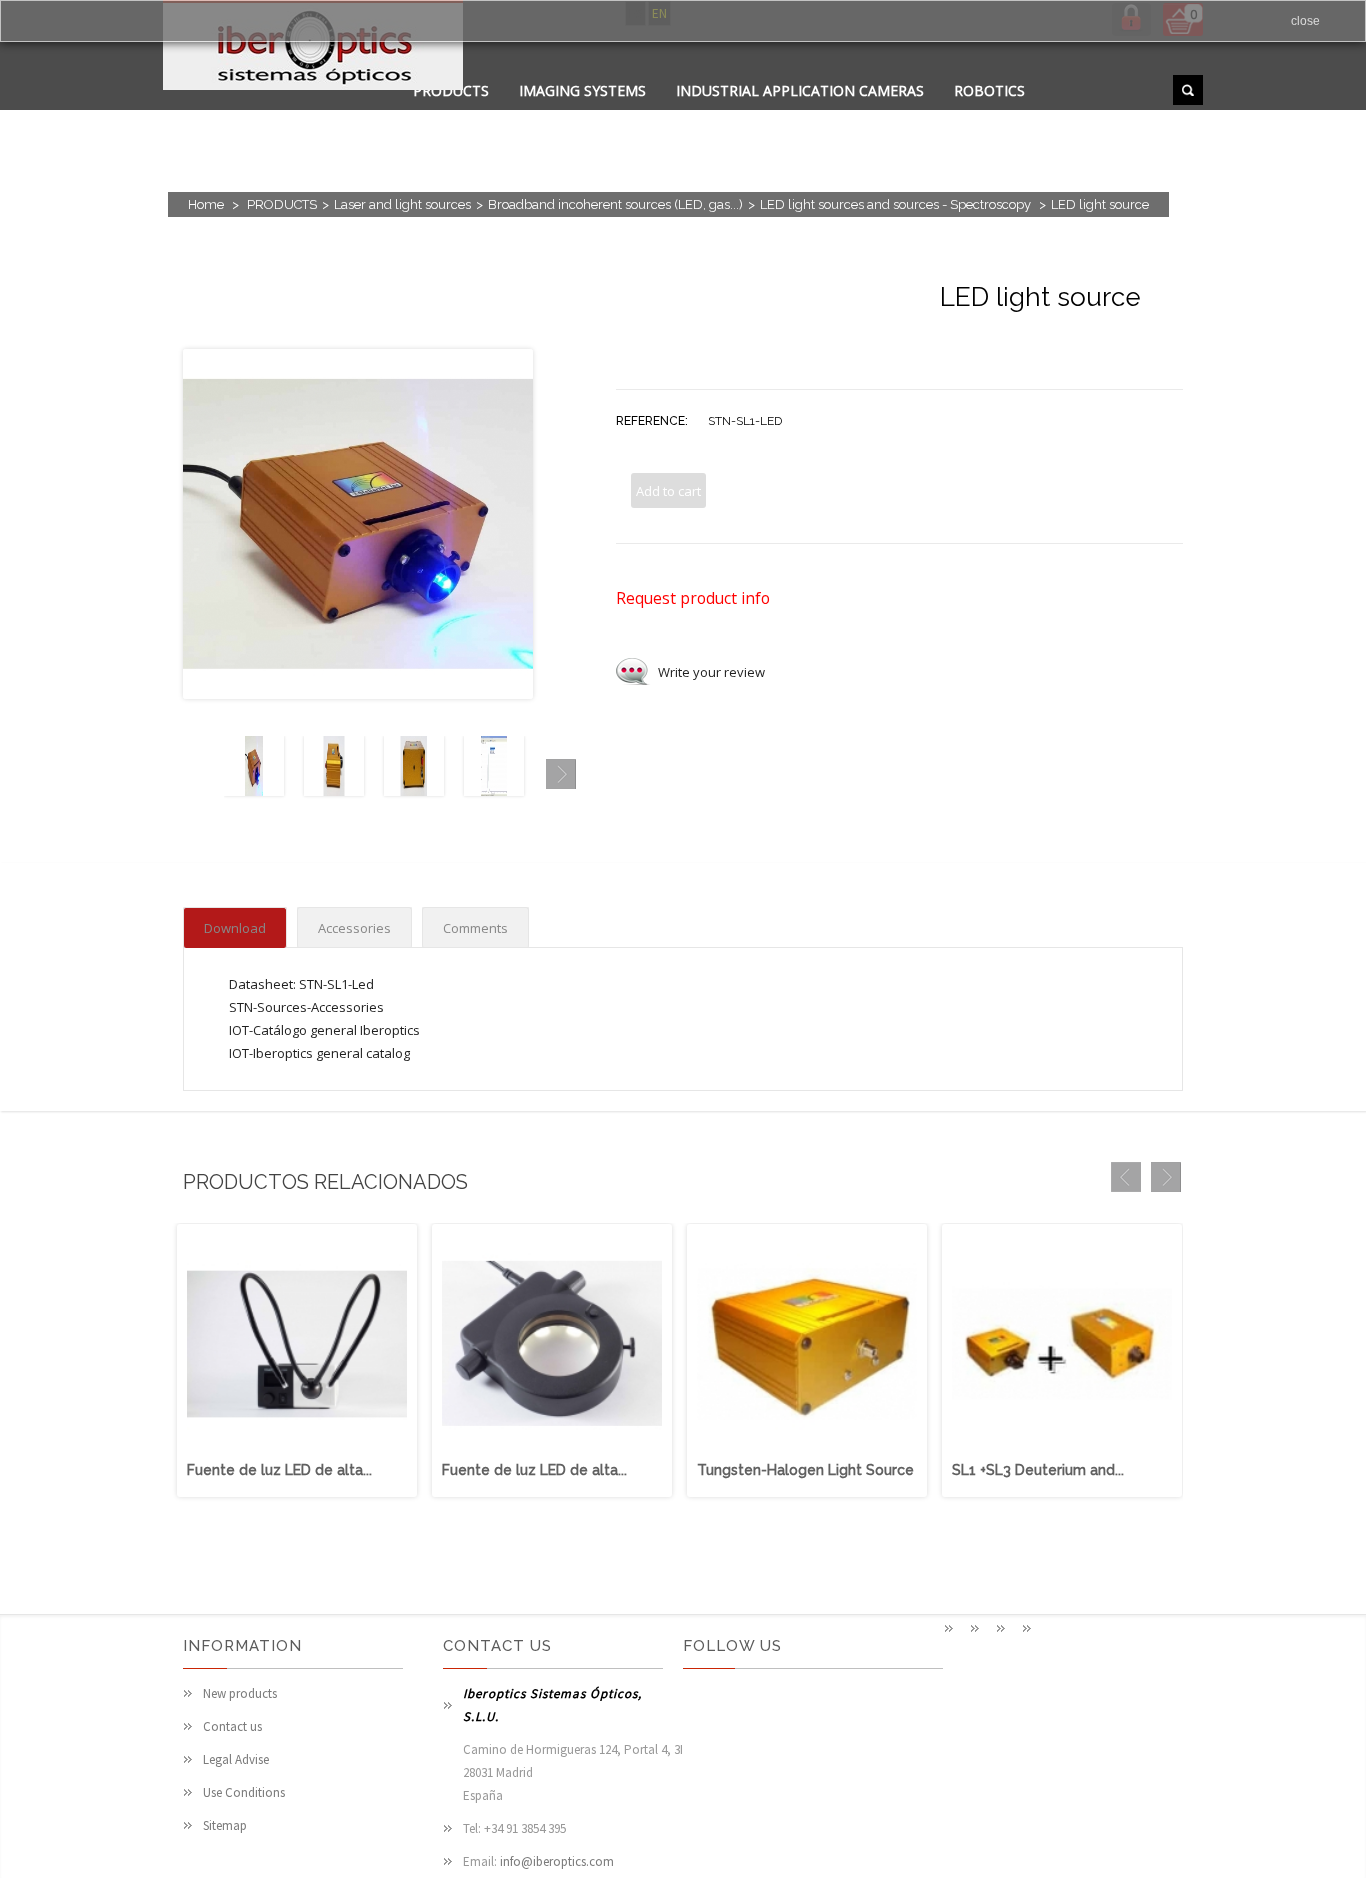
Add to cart (668, 491)
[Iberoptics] (313, 48)
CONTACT (576, 115)
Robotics (989, 90)
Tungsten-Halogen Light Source (805, 1470)
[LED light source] (254, 791)
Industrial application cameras (800, 90)
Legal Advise (236, 1759)
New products (240, 1693)
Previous (198, 774)
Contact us (232, 1726)
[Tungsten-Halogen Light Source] (807, 1449)
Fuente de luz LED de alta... (279, 1470)
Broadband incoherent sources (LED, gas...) (615, 204)
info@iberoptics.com (557, 1861)
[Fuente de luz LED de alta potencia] (297, 1449)
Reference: (652, 421)
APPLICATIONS (463, 115)
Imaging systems (582, 90)
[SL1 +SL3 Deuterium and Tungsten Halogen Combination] (1062, 1449)
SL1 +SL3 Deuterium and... (1038, 1470)
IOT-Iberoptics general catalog (319, 1053)
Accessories (354, 928)
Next (561, 774)
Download (235, 928)
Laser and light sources (402, 204)
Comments (475, 928)
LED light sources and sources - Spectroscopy (897, 204)
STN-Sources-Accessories (306, 1007)
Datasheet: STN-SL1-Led (301, 984)
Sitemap (225, 1825)
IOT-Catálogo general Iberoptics (324, 1030)
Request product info (693, 598)
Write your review (711, 672)
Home (206, 204)
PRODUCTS (282, 204)
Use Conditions (244, 1792)
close (1305, 21)
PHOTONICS (681, 115)
